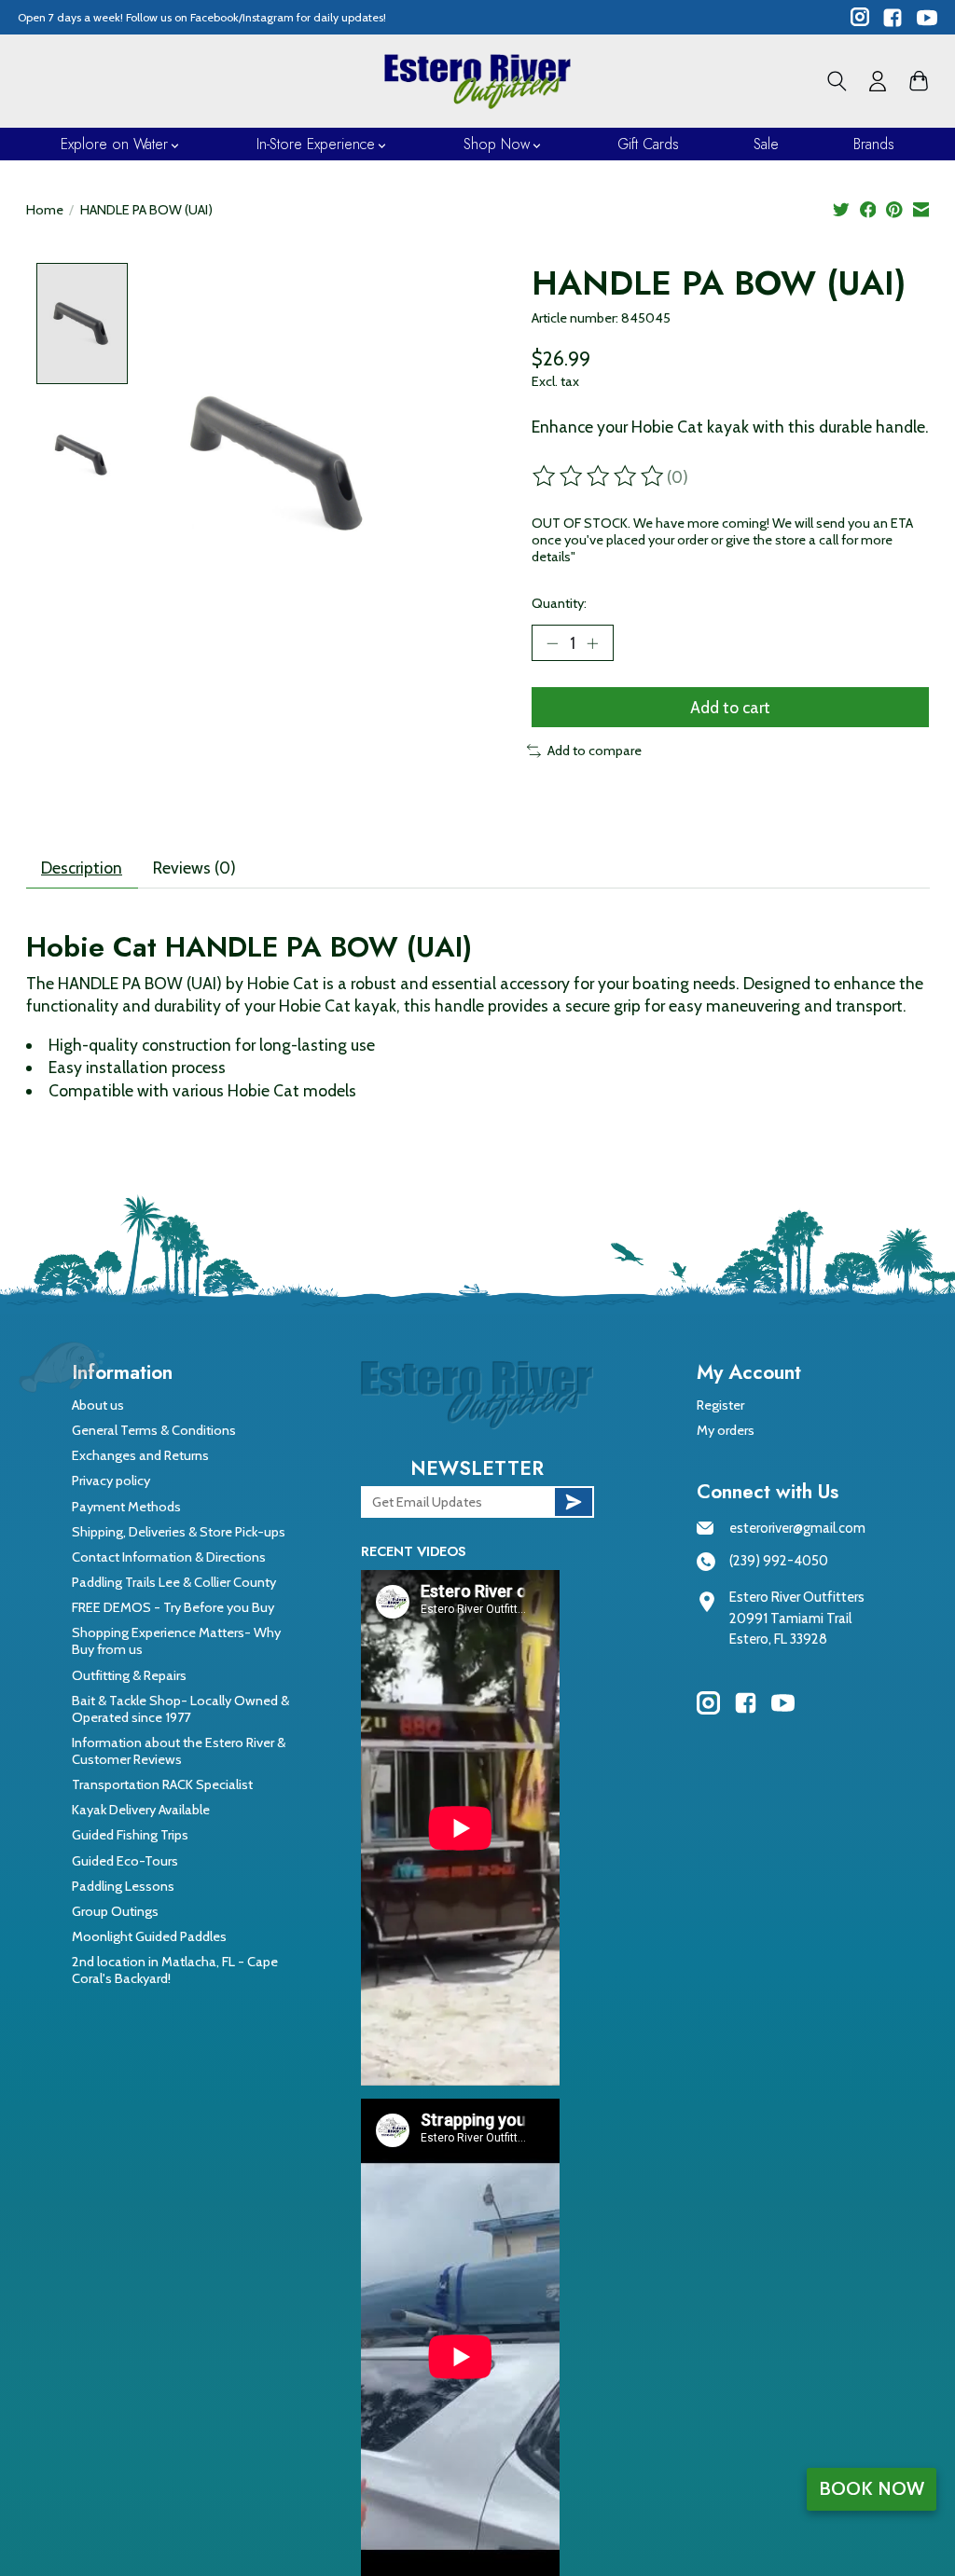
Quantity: (559, 603)
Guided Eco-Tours (125, 1861)
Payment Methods (126, 1507)
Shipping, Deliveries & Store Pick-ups (179, 1532)
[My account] (878, 81)
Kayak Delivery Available (141, 1810)
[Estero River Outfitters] (477, 81)
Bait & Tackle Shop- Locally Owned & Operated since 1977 (180, 1709)
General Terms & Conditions (154, 1430)
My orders (726, 1430)
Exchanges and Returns (140, 1455)
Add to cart (730, 707)
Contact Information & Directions (169, 1557)
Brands (874, 144)
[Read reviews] (600, 476)
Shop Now (497, 144)
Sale (766, 144)
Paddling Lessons (123, 1886)
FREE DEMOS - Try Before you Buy (173, 1607)
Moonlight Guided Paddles (149, 1936)
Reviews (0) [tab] (194, 868)
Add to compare (595, 751)
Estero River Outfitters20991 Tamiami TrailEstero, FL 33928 (797, 1618)
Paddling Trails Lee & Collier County (174, 1582)
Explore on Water (114, 144)
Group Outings (115, 1911)
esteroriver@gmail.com (797, 1528)
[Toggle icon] (837, 81)
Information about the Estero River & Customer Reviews (179, 1751)
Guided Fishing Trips (130, 1835)
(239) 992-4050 (779, 1561)
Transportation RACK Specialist (162, 1784)
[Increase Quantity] (592, 642)
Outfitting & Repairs (129, 1675)
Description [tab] (82, 868)
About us (98, 1405)
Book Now (872, 2488)
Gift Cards (648, 144)
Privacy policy (111, 1481)
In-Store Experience (316, 144)
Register (720, 1405)
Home (45, 210)
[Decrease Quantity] (552, 642)
